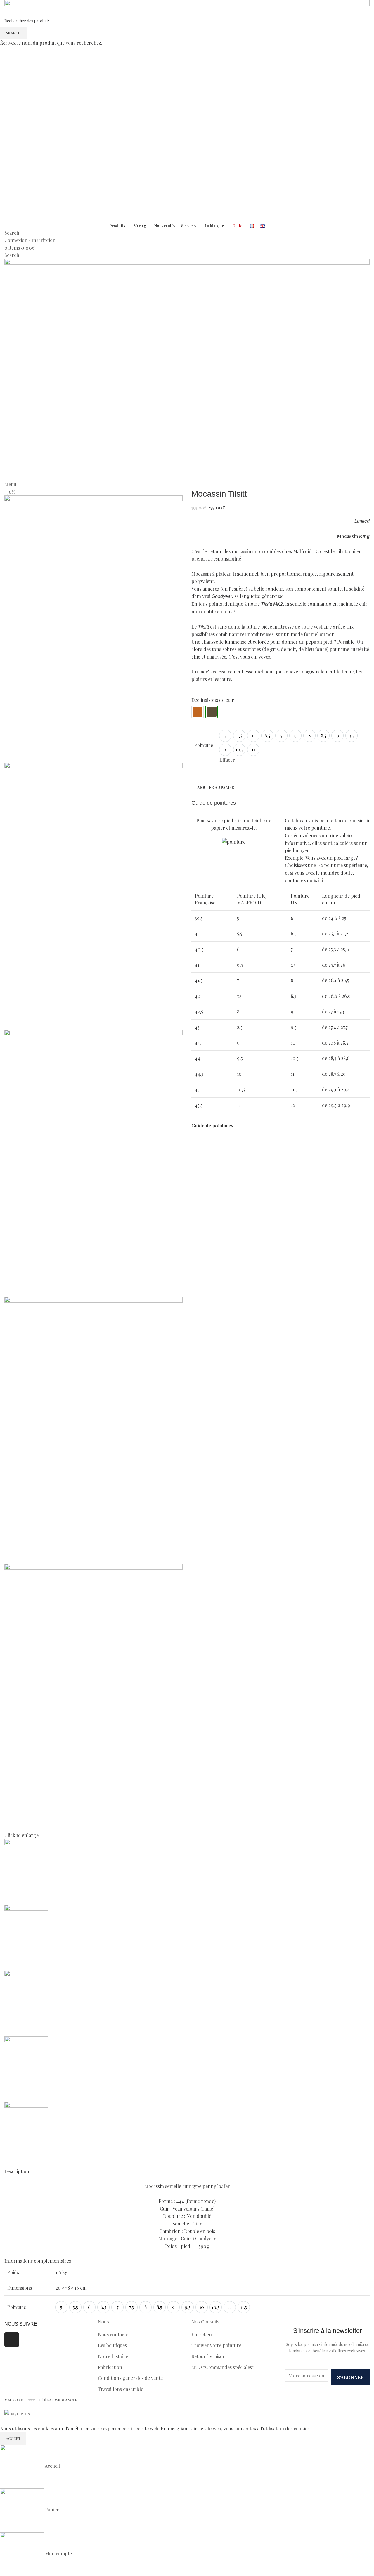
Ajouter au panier (216, 787)
